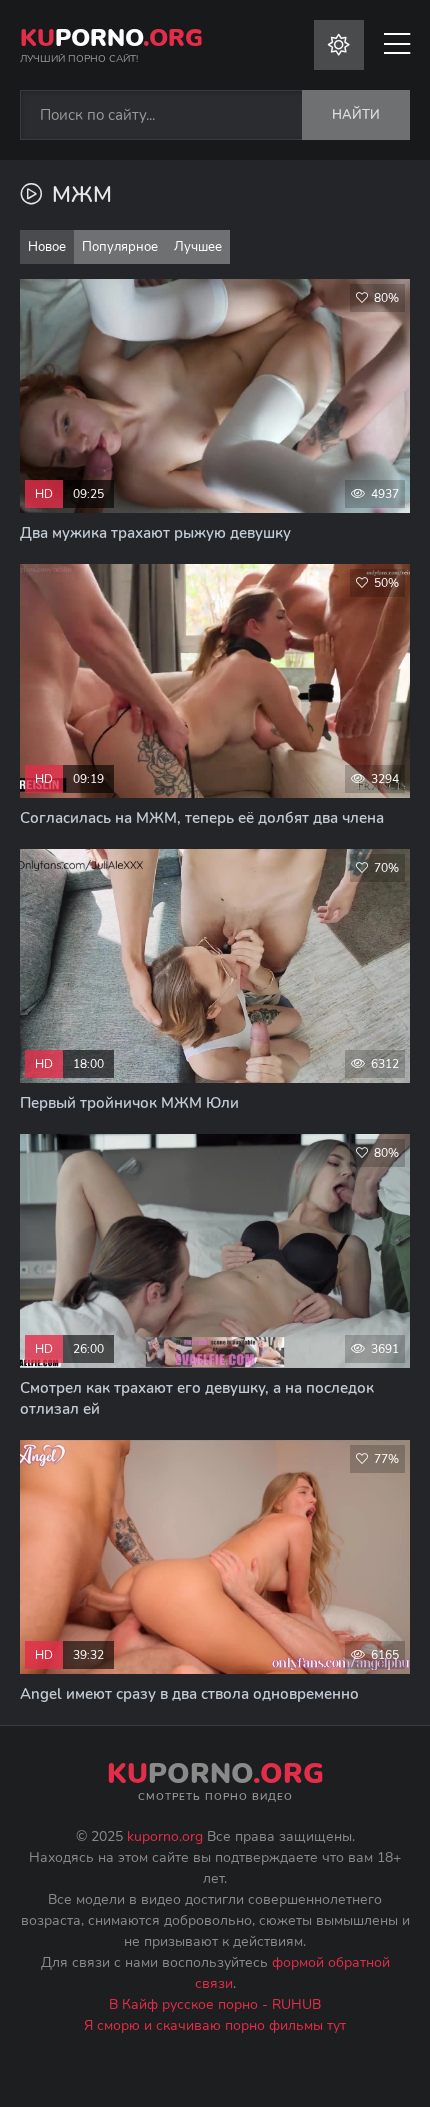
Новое (47, 247)
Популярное (120, 247)
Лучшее (198, 247)
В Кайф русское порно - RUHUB (215, 2004)
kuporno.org (165, 1836)
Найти (356, 115)
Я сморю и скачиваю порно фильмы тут (215, 2025)
